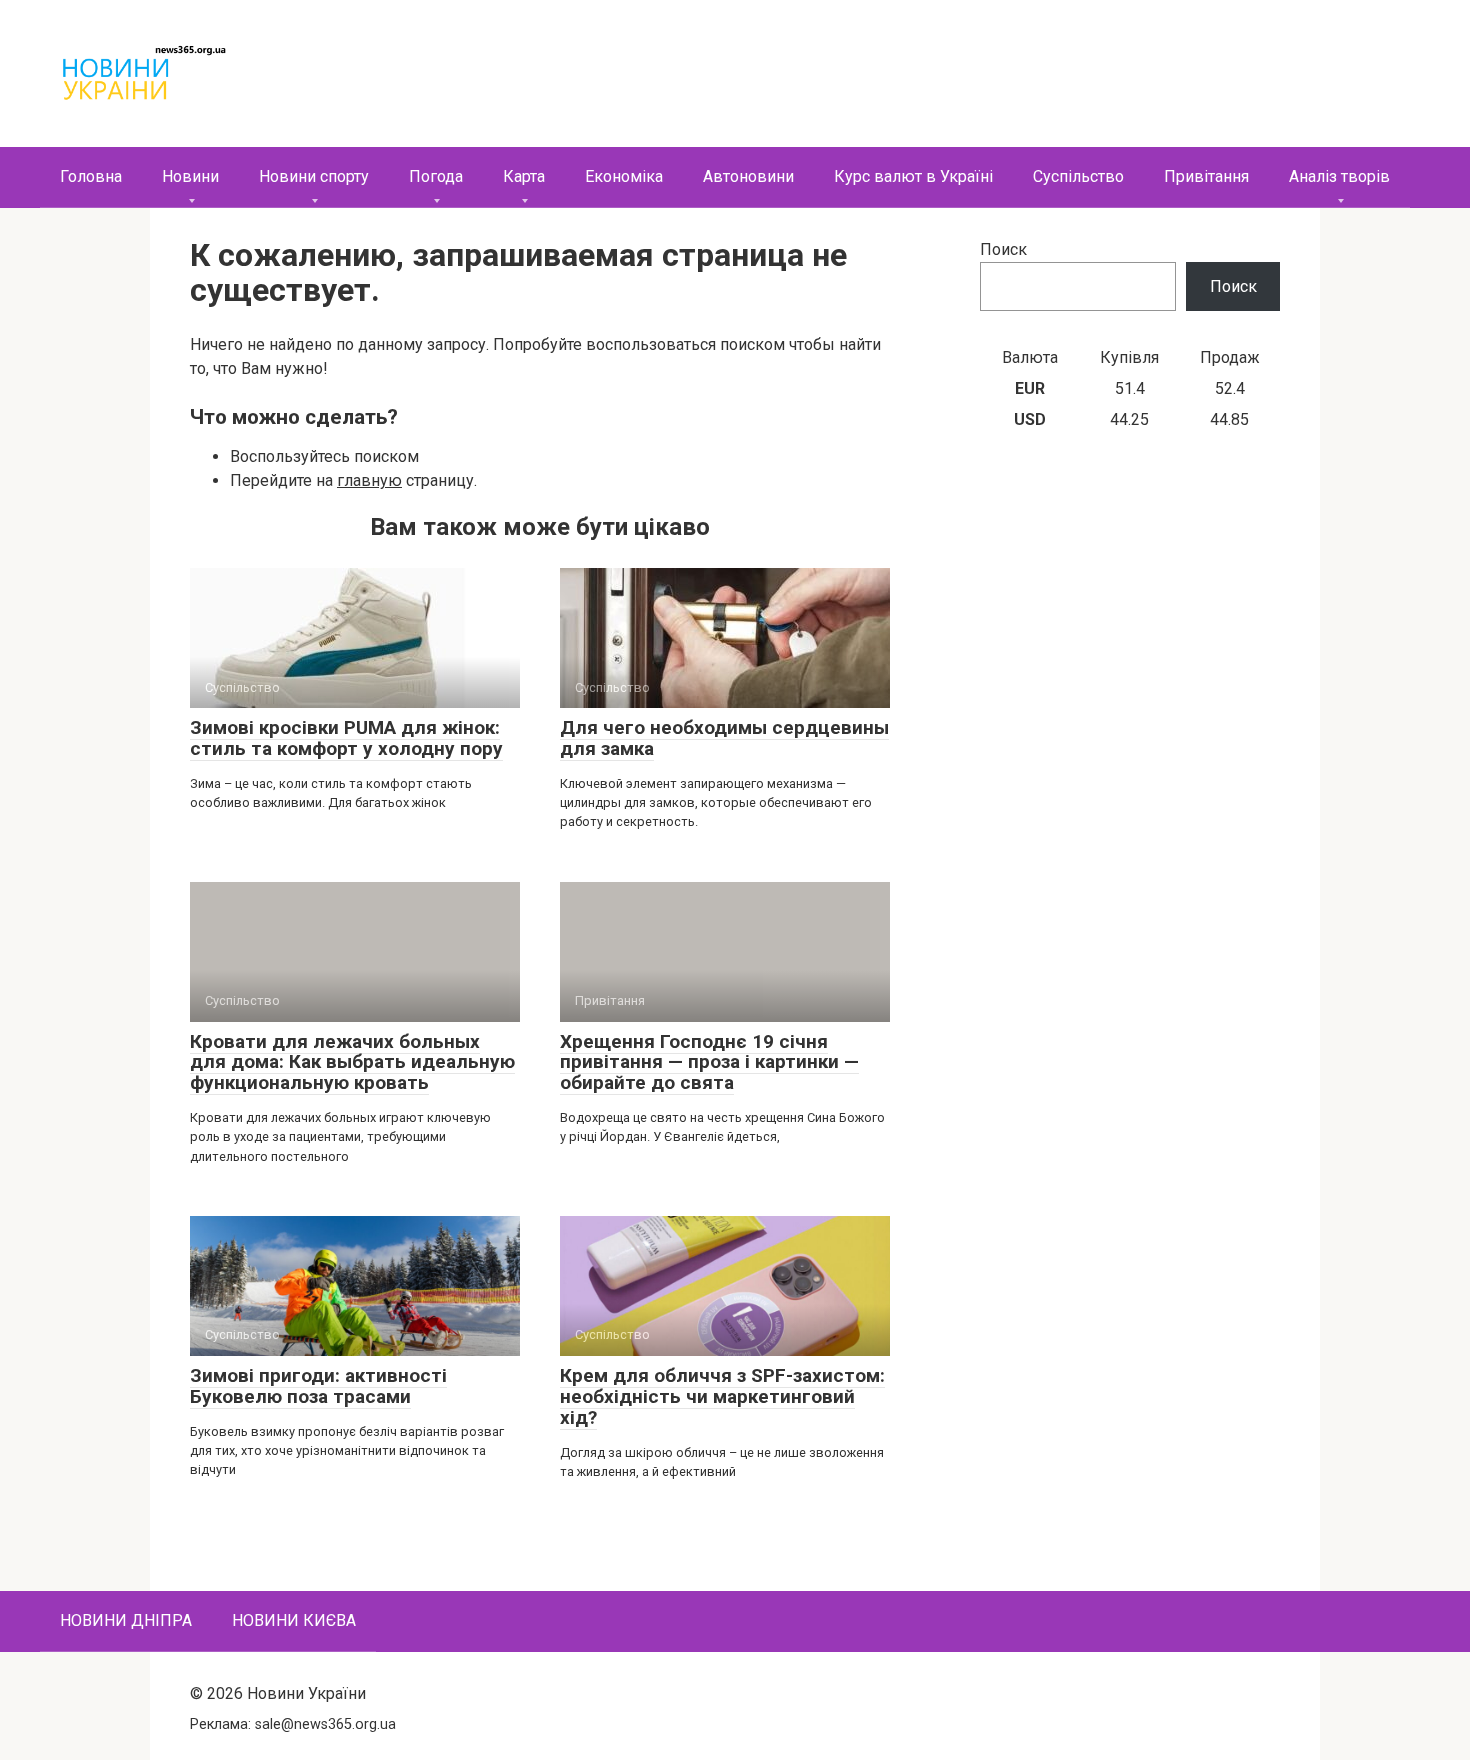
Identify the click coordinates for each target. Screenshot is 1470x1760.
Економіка (624, 176)
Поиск (1003, 249)
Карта (524, 176)
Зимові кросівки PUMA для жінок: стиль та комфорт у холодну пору (346, 738)
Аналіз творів (1339, 176)
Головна (91, 176)
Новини (190, 176)
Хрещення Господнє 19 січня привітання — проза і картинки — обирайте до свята (709, 1062)
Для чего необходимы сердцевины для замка (724, 738)
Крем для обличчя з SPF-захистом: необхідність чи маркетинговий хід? (722, 1396)
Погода (436, 176)
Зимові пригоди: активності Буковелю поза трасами (318, 1386)
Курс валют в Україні (913, 176)
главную (369, 480)
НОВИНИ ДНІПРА (126, 1620)
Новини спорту (314, 176)
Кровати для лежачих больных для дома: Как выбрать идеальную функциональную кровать (352, 1062)
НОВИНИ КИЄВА (294, 1620)
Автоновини (748, 176)
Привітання (1206, 176)
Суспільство (1078, 176)
